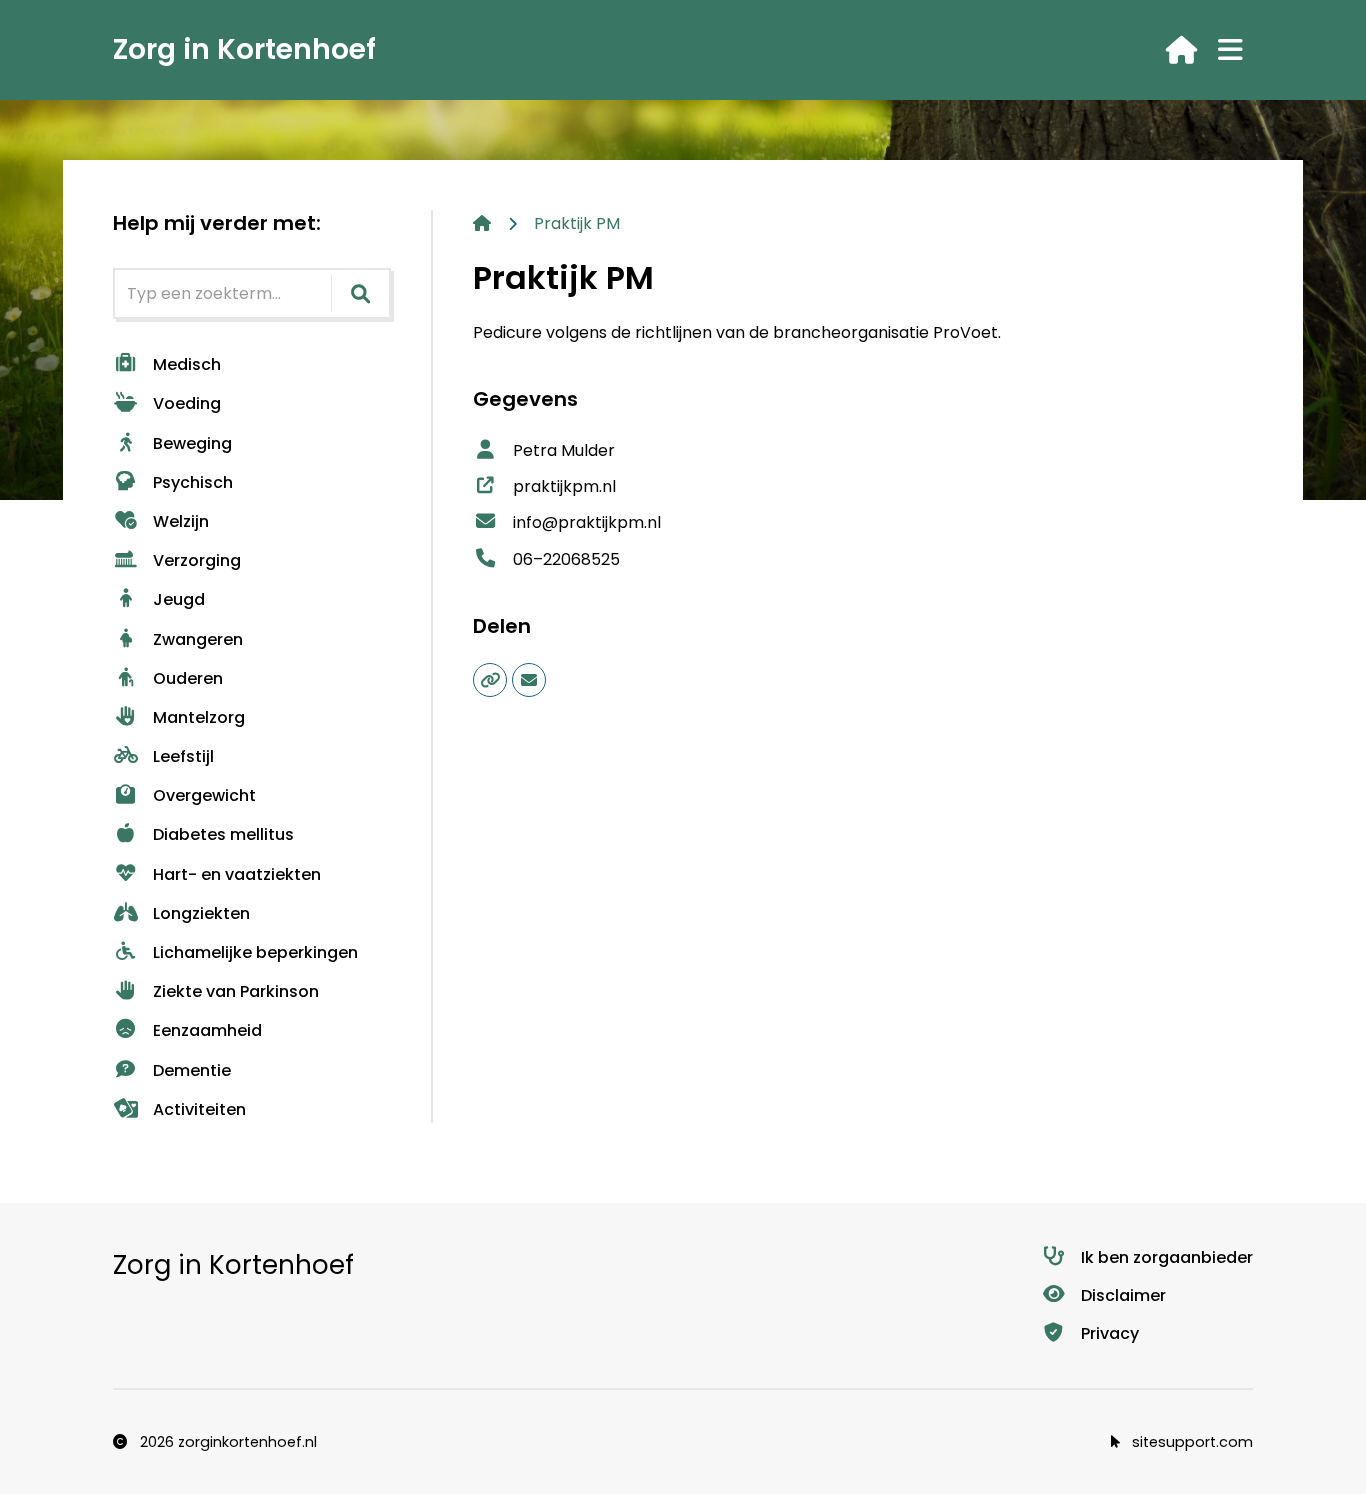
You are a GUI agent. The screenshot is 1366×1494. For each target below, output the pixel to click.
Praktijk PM (577, 223)
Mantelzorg (199, 717)
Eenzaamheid (207, 1030)
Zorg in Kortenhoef (244, 49)
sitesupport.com (1190, 1442)
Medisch (187, 364)
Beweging (192, 443)
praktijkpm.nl (564, 486)
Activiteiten (199, 1109)
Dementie (192, 1070)
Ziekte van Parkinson (236, 991)
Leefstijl (183, 756)
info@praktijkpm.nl (587, 522)
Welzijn (181, 521)
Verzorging (197, 560)
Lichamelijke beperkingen (255, 952)
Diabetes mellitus (223, 834)
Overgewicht (204, 795)
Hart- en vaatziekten (237, 874)
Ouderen (188, 678)
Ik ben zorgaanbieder (1167, 1257)
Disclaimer (1123, 1295)
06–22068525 (566, 559)
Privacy (1110, 1333)
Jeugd (179, 599)
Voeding (187, 403)
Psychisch (193, 482)
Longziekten (201, 913)
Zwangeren (198, 639)
